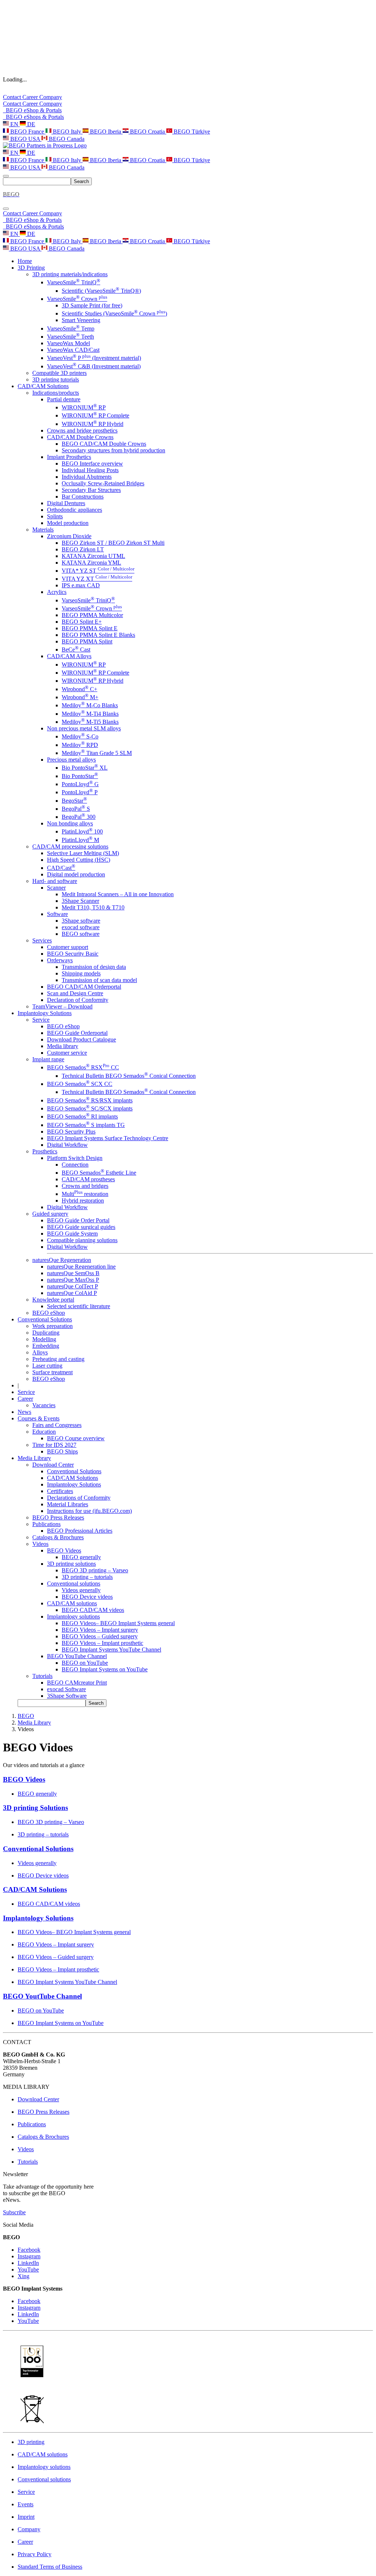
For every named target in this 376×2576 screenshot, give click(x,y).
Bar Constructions (83, 497)
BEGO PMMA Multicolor (92, 615)
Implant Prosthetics (69, 457)
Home (25, 261)
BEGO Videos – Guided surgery (100, 1636)
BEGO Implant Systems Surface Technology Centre (108, 1138)
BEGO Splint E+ (82, 622)
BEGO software (81, 934)
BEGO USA (25, 139)
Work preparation (53, 1326)
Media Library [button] (34, 1458)
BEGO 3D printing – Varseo (95, 1570)
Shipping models (81, 973)
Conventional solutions (74, 1583)
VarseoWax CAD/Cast (73, 350)
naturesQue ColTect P (73, 1286)
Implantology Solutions (74, 1484)
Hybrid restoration (83, 1201)
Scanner (56, 888)
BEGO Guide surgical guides (81, 1227)
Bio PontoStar (80, 776)
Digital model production (76, 874)
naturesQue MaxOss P (73, 1280)
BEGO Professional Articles (80, 1531)
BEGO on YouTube (85, 1663)
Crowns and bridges (85, 1186)
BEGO (26, 1716)
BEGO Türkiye (191, 132)
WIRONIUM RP (84, 407)
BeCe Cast (76, 650)
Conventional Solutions (74, 1471)
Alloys (40, 1352)
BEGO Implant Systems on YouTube (105, 1669)
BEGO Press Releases (58, 1517)
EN (14, 124)
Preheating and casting (58, 1359)
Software (57, 914)
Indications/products (56, 393)
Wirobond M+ (80, 697)
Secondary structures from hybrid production (113, 450)
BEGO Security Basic (73, 954)
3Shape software (81, 921)
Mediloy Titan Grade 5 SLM (97, 753)
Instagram (29, 2256)
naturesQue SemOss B (73, 1273)
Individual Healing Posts (90, 470)
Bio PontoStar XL (85, 768)
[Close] (6, 209)
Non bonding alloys (70, 823)
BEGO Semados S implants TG (86, 1125)
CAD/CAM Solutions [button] (43, 386)
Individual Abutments (87, 477)
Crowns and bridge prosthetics (82, 430)
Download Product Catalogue (82, 1039)
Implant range (48, 1059)
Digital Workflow (67, 1145)
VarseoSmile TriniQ (74, 282)
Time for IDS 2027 (54, 1445)
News (24, 1412)
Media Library (34, 1723)
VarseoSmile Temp (71, 329)
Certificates (60, 1491)
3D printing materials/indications (70, 274)
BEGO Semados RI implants (82, 1116)
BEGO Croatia (147, 132)
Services (42, 940)
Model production (68, 523)
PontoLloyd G (80, 784)
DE (30, 124)
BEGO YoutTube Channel (42, 1996)
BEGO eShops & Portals (33, 117)
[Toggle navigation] (6, 176)
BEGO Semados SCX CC (80, 1084)
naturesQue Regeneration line (81, 1267)
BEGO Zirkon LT (83, 549)
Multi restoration (85, 1194)
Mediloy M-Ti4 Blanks (90, 714)
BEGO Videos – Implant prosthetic (102, 1643)
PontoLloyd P (80, 792)
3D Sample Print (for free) (92, 305)
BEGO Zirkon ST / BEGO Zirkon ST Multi (113, 543)
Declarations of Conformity (79, 1498)
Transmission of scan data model (99, 980)
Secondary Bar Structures (91, 490)
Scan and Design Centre (75, 993)
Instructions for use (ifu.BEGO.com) (89, 1511)
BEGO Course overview (76, 1438)
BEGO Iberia (106, 132)
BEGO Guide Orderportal (77, 1033)
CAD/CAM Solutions (73, 1478)
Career (31, 97)
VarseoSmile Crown (77, 299)
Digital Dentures (66, 503)
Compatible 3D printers (59, 373)
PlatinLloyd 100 (82, 831)
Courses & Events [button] (39, 1418)
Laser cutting (47, 1366)
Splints (55, 516)
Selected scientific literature (79, 1306)
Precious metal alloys (71, 760)
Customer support (68, 947)
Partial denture (64, 399)
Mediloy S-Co (80, 736)
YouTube (28, 2269)
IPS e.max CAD (81, 585)
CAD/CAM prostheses (88, 1179)
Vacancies (44, 1405)
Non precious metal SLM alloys (84, 728)
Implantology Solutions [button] (45, 1013)
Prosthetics (45, 1151)
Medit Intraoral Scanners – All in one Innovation (118, 894)
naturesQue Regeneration (62, 1260)
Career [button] (25, 1399)
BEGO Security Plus (71, 1132)
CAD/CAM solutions (72, 1603)
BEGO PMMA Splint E (90, 628)
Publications (46, 1524)
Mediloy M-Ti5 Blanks (90, 722)
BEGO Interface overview (92, 464)
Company (51, 97)
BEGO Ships (62, 1451)
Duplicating (46, 1333)
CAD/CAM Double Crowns (80, 437)
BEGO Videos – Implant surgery (100, 1630)
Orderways (60, 960)
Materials (43, 530)
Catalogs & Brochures (58, 1537)
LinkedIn (28, 2263)
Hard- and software (55, 881)
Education (44, 1432)
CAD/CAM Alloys (69, 656)
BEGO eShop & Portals (32, 110)
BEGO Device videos (87, 1597)
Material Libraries (68, 1504)
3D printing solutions (71, 1564)
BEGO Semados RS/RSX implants (90, 1100)
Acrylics (57, 592)
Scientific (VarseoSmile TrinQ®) (101, 291)
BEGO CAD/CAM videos (93, 1610)
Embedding (46, 1346)
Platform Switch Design (75, 1158)
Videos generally (81, 1590)
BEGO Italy (67, 132)
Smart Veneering (81, 320)
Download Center (53, 1465)
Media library (63, 1046)
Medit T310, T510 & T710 (93, 907)
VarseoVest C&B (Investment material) (94, 366)
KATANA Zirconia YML (91, 563)
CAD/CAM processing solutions (70, 846)
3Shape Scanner (80, 901)
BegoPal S (76, 809)
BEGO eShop (63, 1026)
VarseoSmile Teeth (70, 337)
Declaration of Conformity (78, 1000)
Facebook (29, 2250)
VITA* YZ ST (98, 571)
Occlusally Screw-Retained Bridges (103, 483)
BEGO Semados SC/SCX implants (90, 1108)
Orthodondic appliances (75, 510)
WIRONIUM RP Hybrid (93, 424)
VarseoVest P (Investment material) (94, 358)
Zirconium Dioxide (69, 536)
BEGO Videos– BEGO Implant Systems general (118, 1623)
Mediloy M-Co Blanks (90, 705)
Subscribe (14, 2212)
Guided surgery (50, 1214)
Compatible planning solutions (82, 1240)
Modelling (44, 1339)
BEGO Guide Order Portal (78, 1220)
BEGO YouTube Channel (77, 1656)
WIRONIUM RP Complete (95, 415)
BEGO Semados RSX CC (83, 1067)
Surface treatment (53, 1372)
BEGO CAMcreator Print (77, 1683)
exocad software (81, 927)
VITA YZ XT (97, 579)
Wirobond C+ (79, 689)
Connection (75, 1165)
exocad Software (66, 1689)
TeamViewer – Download (62, 1006)
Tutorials (42, 1676)
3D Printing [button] (31, 268)
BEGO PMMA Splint (87, 641)
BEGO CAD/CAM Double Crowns (104, 444)
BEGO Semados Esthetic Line (99, 1173)
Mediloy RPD (80, 745)
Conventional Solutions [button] (45, 1319)
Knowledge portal (53, 1300)
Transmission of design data (94, 967)
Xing (23, 2276)
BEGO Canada (66, 139)
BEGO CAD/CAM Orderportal (84, 987)
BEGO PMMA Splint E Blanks (98, 635)
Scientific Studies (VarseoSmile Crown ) (114, 313)
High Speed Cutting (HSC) (79, 860)
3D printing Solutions (35, 1808)
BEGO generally (81, 1557)
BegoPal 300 (79, 817)
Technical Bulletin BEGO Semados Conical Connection (129, 1076)
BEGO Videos (64, 1550)
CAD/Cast (61, 868)
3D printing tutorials (56, 380)
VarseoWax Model (68, 343)
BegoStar (74, 801)
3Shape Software (67, 1696)
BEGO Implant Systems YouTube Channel (111, 1650)
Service (41, 1020)
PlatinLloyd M (80, 840)
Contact (13, 97)
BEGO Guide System (72, 1234)
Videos (40, 1544)
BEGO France (27, 132)
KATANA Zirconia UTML (93, 556)
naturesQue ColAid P (72, 1293)
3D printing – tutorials (87, 1577)
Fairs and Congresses (57, 1425)
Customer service (67, 1053)
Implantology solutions (73, 1617)
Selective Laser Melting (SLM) (83, 853)
